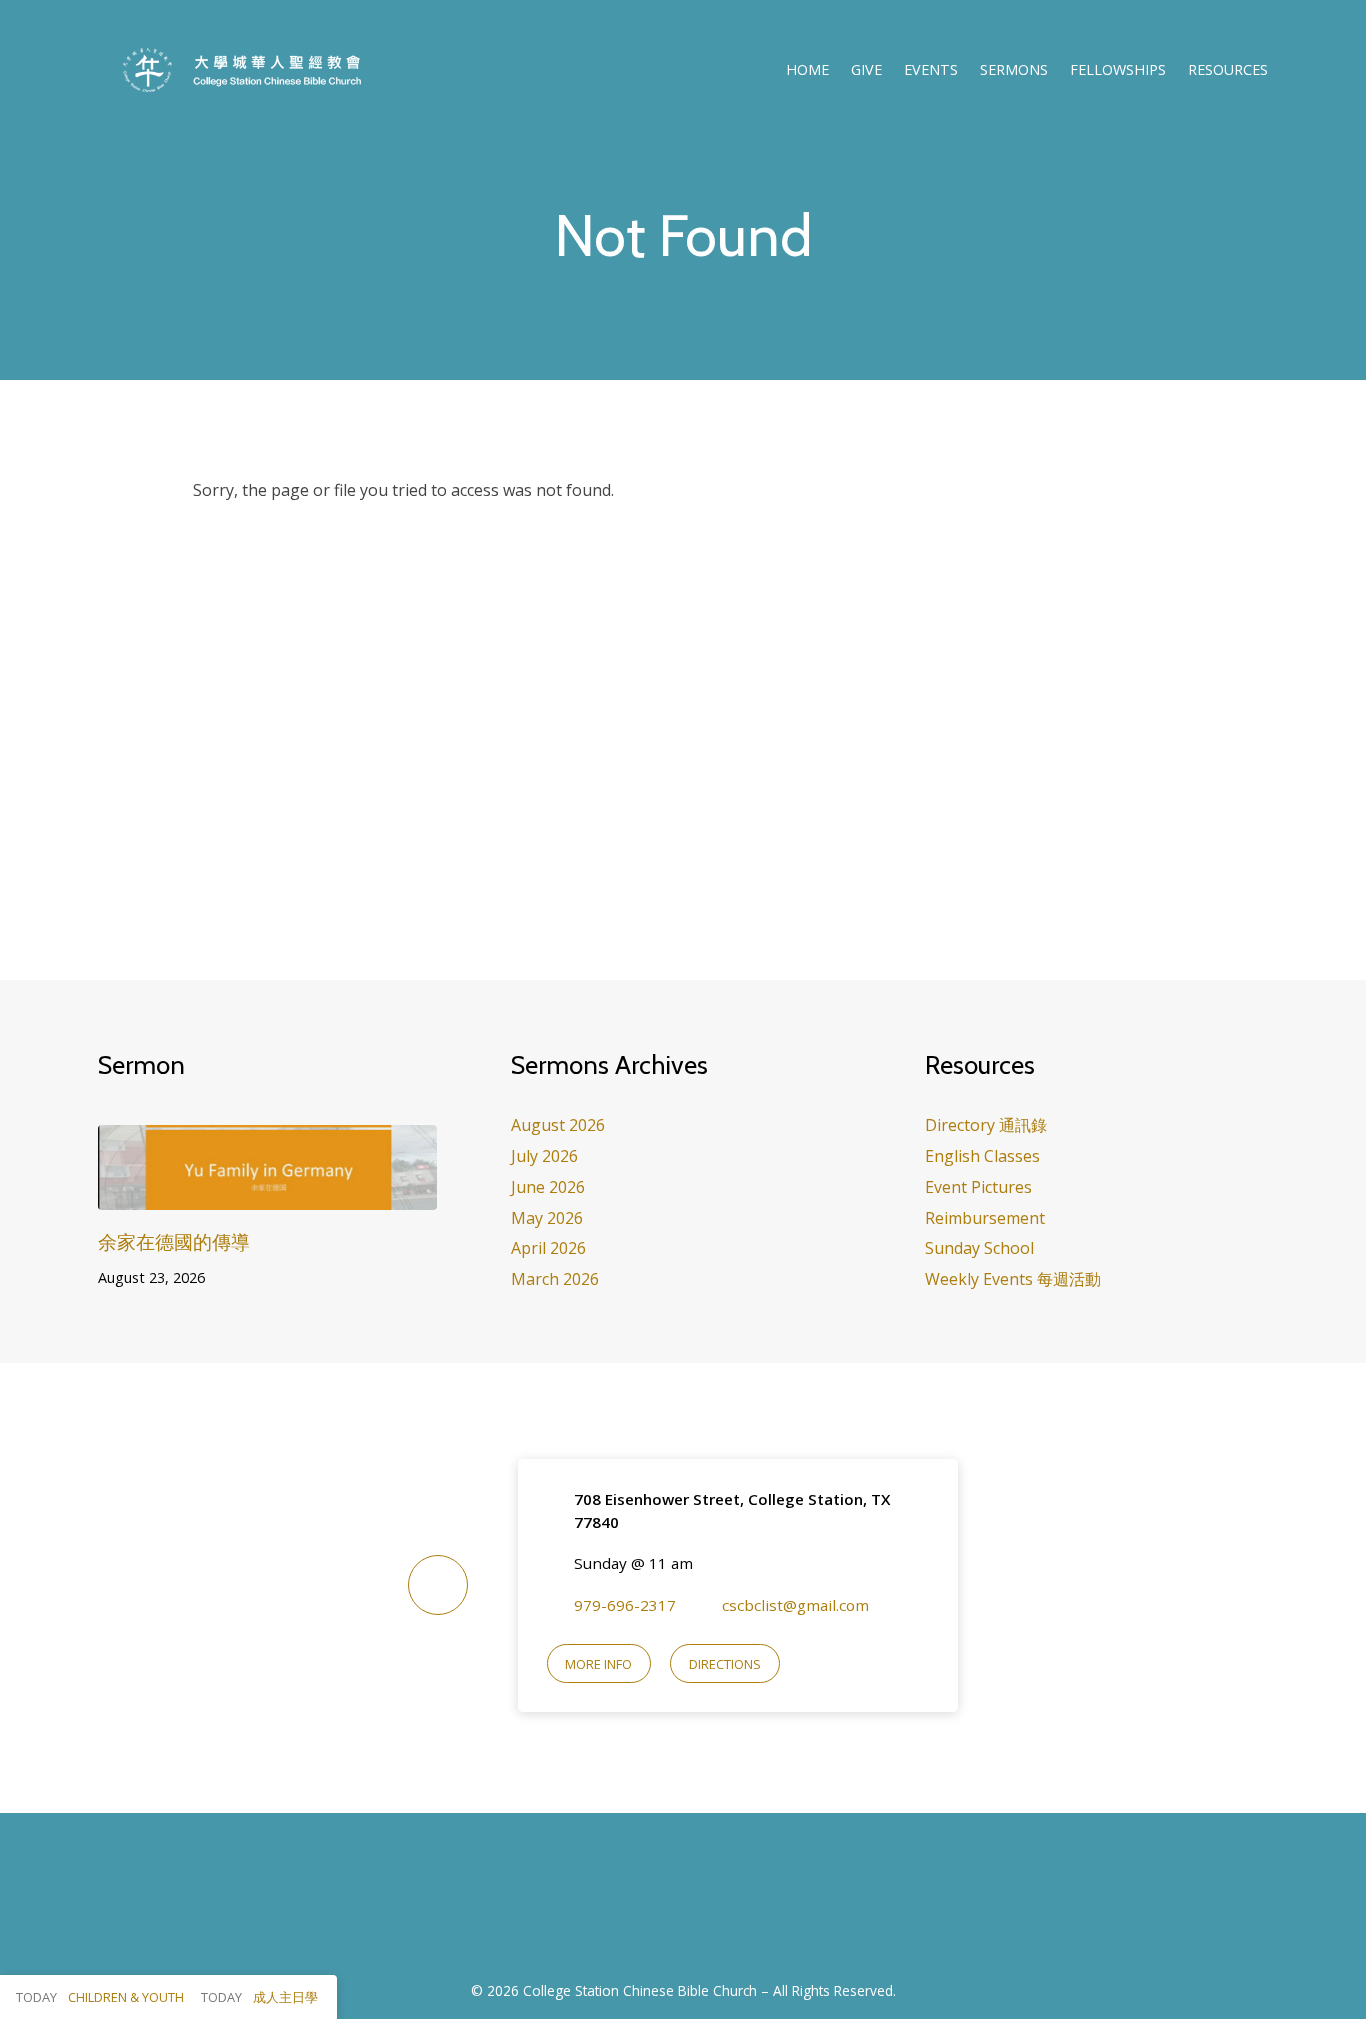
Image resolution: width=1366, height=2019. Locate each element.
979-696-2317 (625, 1605)
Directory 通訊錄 (986, 1125)
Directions (725, 1664)
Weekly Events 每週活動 (1013, 1279)
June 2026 (548, 1187)
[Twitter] (707, 1908)
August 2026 (558, 1125)
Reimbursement (985, 1218)
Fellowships (1118, 70)
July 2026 (544, 1156)
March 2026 (555, 1279)
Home (807, 70)
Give (866, 70)
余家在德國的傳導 (174, 1241)
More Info (598, 1664)
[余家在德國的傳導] (267, 1195)
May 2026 (547, 1218)
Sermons (1014, 70)
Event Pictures (978, 1187)
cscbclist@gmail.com (795, 1605)
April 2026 (548, 1248)
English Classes (982, 1156)
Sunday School (979, 1248)
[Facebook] (658, 1908)
